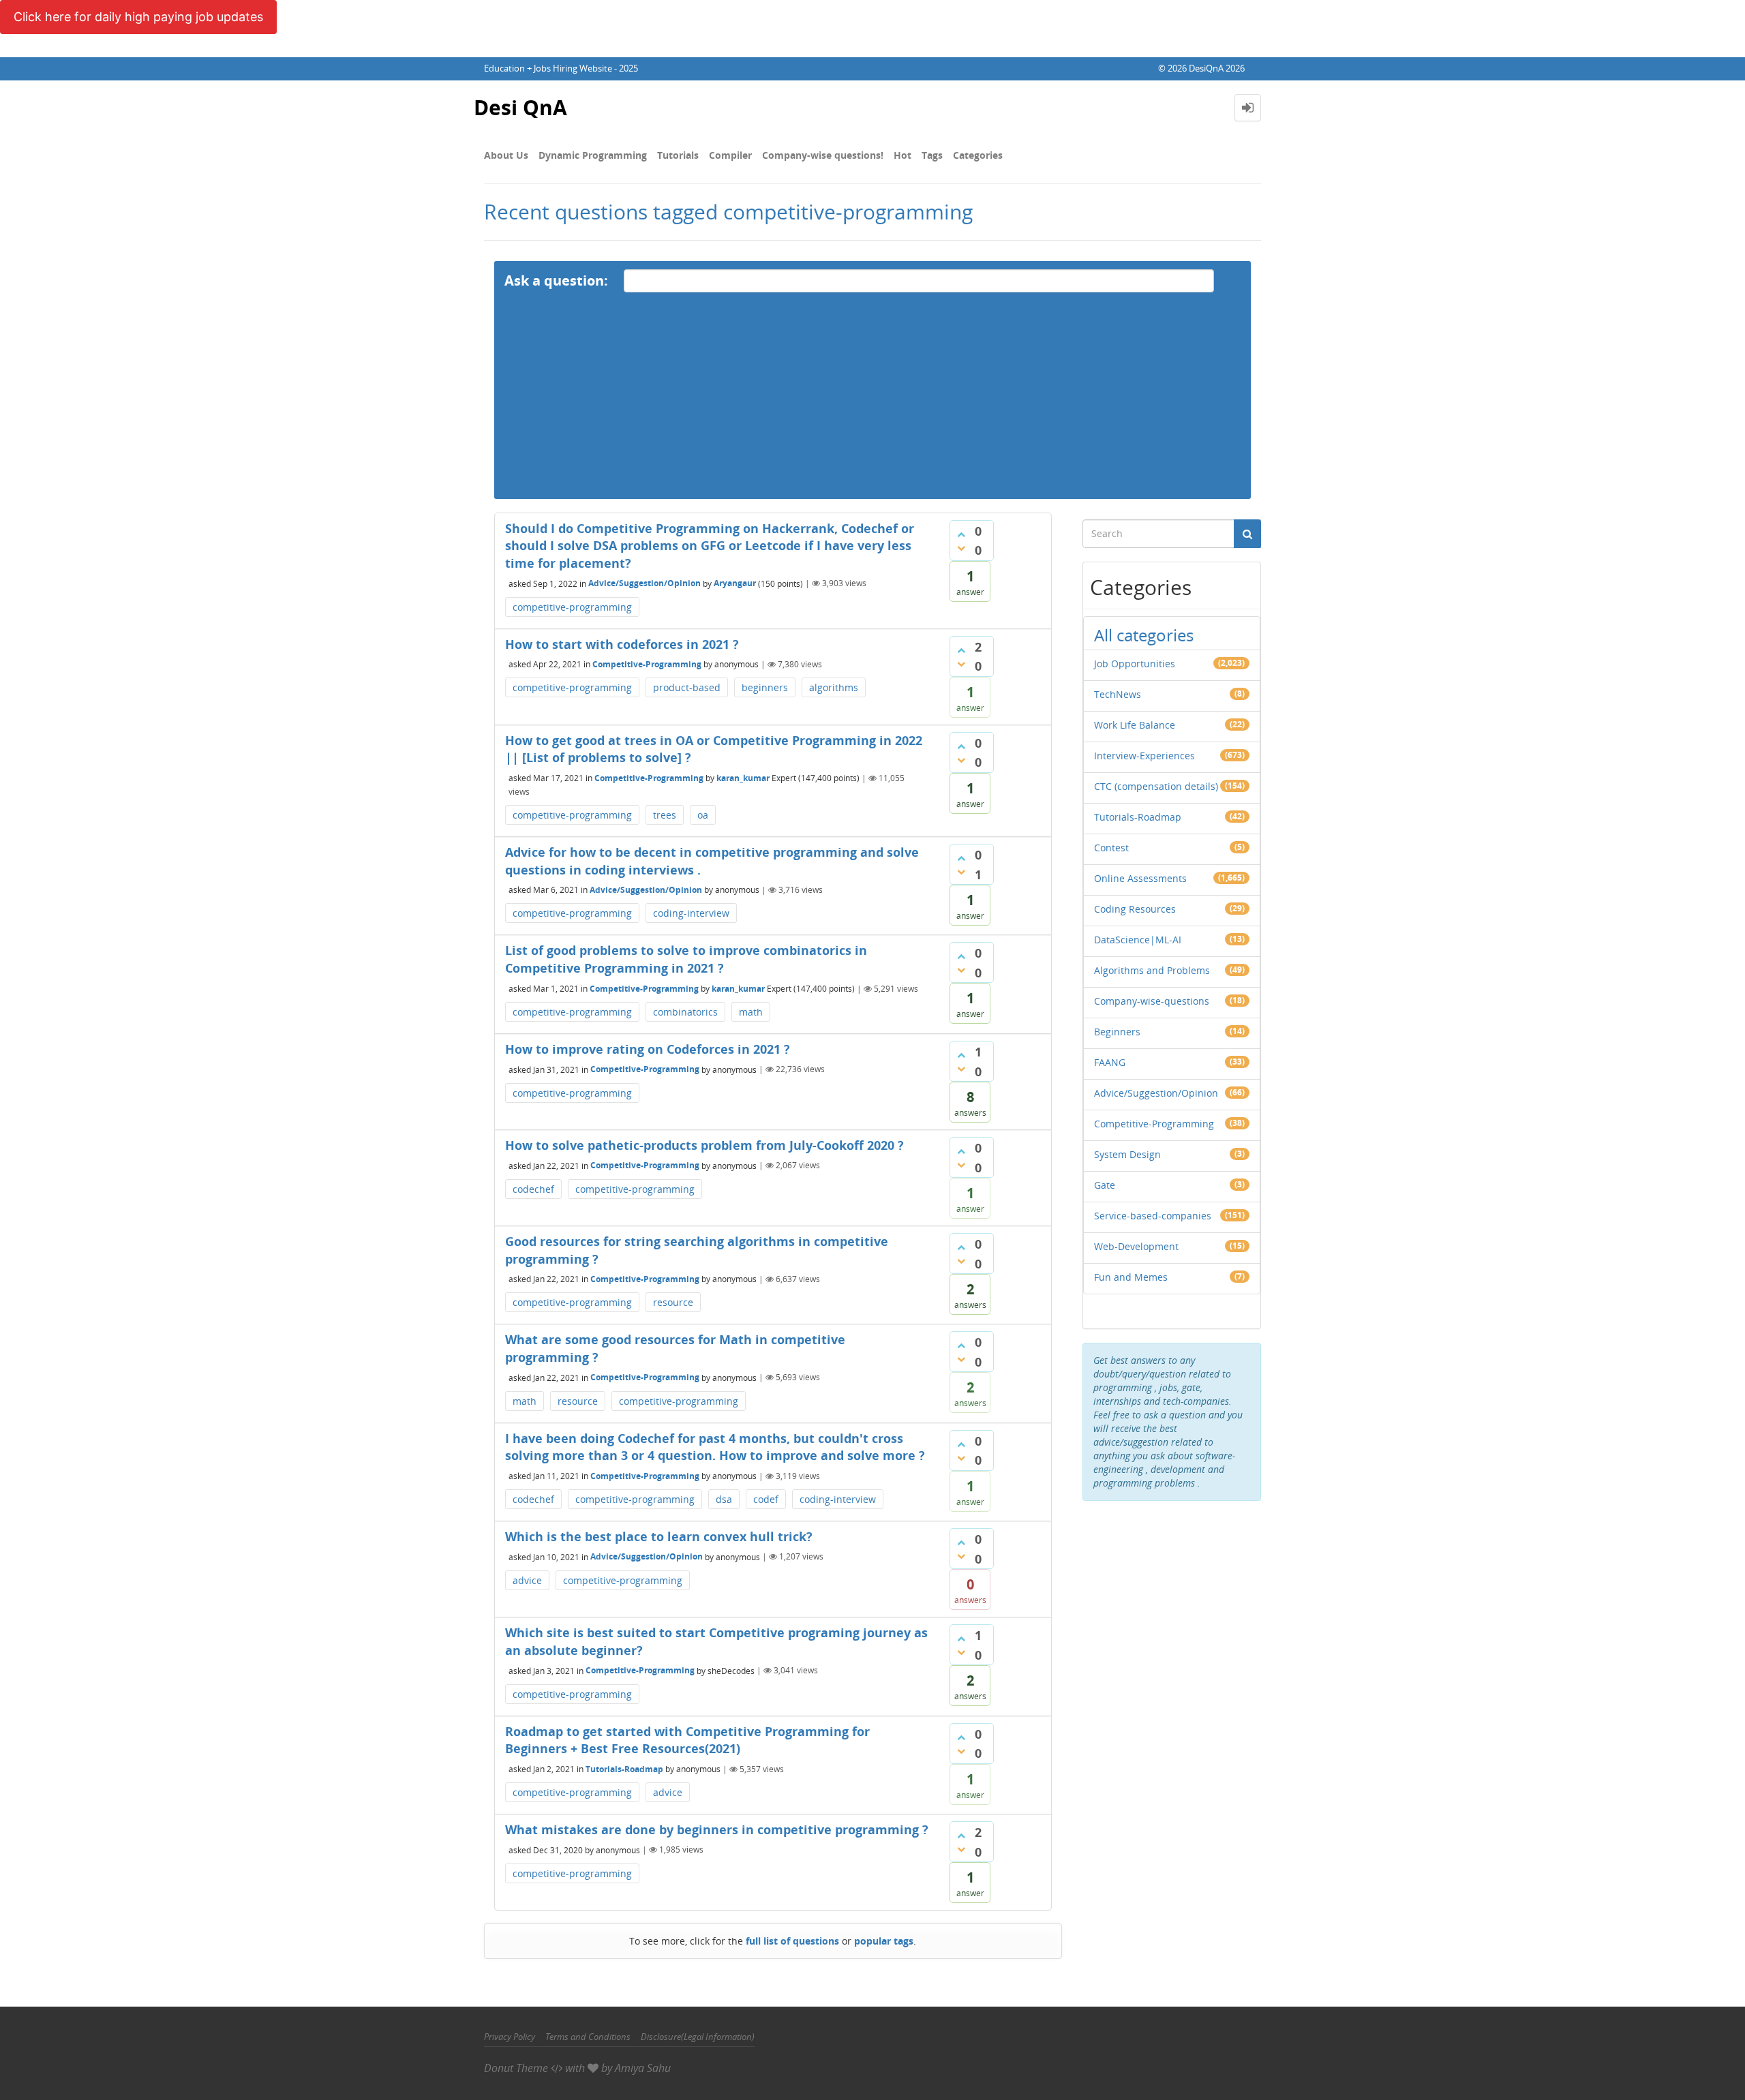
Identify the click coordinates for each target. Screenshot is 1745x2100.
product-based (687, 687)
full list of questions (792, 1941)
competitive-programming (572, 607)
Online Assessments (1140, 878)
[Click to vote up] (961, 534)
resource (673, 1302)
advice (527, 1580)
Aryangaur (735, 583)
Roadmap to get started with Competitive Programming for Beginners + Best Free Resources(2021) (687, 1740)
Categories (978, 155)
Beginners (1117, 1032)
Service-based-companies (1153, 1216)
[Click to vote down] (961, 548)
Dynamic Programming (593, 155)
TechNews (1118, 694)
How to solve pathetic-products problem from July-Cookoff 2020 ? (704, 1145)
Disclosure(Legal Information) (698, 2037)
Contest (1111, 848)
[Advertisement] (872, 404)
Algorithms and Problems (1152, 970)
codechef (533, 1189)
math (751, 1012)
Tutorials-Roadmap (624, 1769)
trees (665, 815)
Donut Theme (516, 2068)
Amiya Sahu (643, 2068)
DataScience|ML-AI (1138, 940)
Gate (1105, 1185)
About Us (506, 155)
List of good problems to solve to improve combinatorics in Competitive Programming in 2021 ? (686, 959)
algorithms (834, 687)
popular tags (884, 1941)
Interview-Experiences (1144, 756)
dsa (724, 1499)
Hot (902, 155)
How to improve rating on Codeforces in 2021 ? (648, 1049)
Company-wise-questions (1152, 1001)
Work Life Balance (1135, 725)
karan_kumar (743, 778)
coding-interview (691, 913)
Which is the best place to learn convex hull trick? (659, 1536)
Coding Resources (1135, 909)
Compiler (730, 155)
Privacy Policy (510, 2037)
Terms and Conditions (588, 2037)
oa (703, 815)
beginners (765, 687)
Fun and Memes (1131, 1277)
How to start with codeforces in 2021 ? (622, 644)
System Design (1127, 1154)
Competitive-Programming (647, 664)
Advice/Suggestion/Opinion (644, 583)
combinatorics (685, 1012)
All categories (1144, 635)
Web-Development (1136, 1246)
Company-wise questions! (823, 155)
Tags (932, 155)
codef (766, 1499)
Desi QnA (520, 107)
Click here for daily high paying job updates (138, 17)
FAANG (1110, 1062)
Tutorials (678, 155)
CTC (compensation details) (1156, 786)
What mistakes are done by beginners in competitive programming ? (717, 1829)
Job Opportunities (1135, 664)
